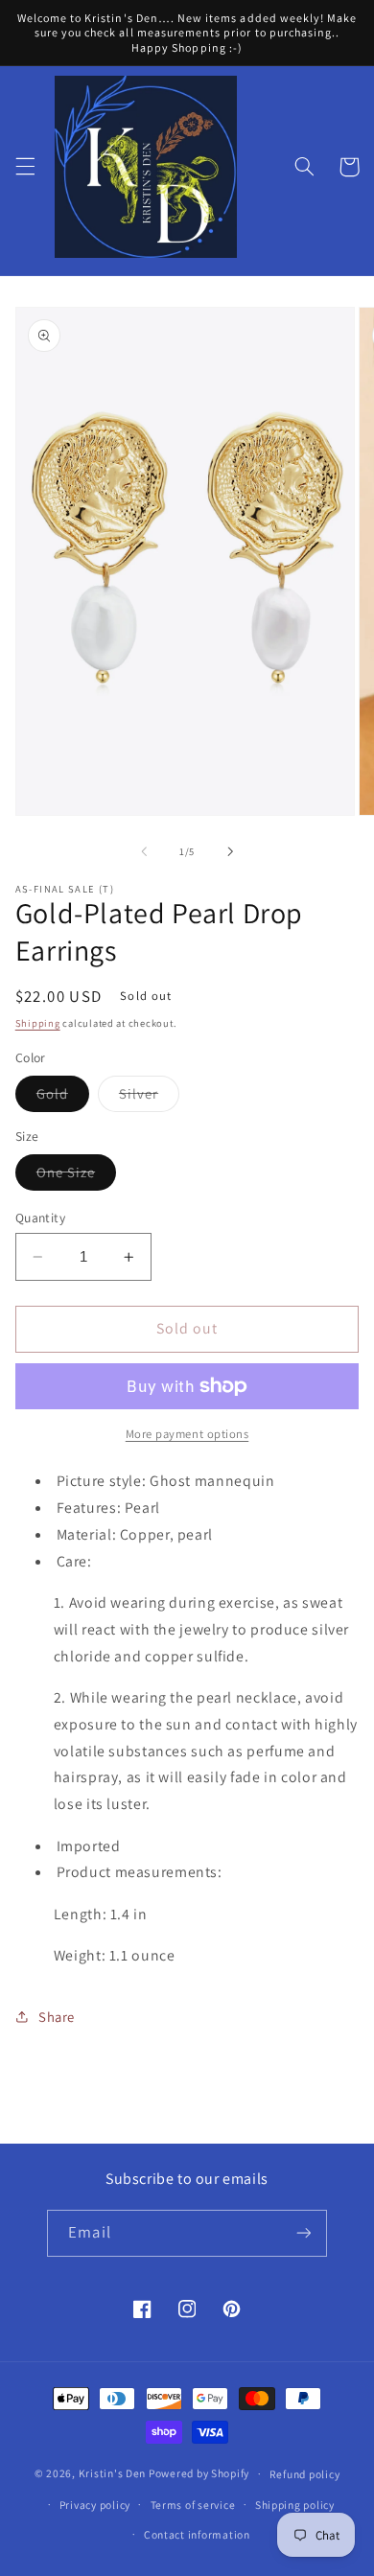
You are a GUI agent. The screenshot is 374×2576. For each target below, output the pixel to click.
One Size (76, 1176)
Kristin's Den (113, 2473)
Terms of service (193, 2505)
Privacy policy (95, 2505)
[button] (25, 167)
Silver (149, 1098)
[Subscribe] (303, 2233)
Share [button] (57, 2017)
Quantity (40, 1218)
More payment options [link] (187, 1434)
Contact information (197, 2534)
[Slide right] (230, 851)
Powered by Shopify (199, 2473)
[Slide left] (144, 851)
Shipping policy (295, 2505)
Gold (63, 1098)
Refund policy (305, 2474)
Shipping (38, 1023)
